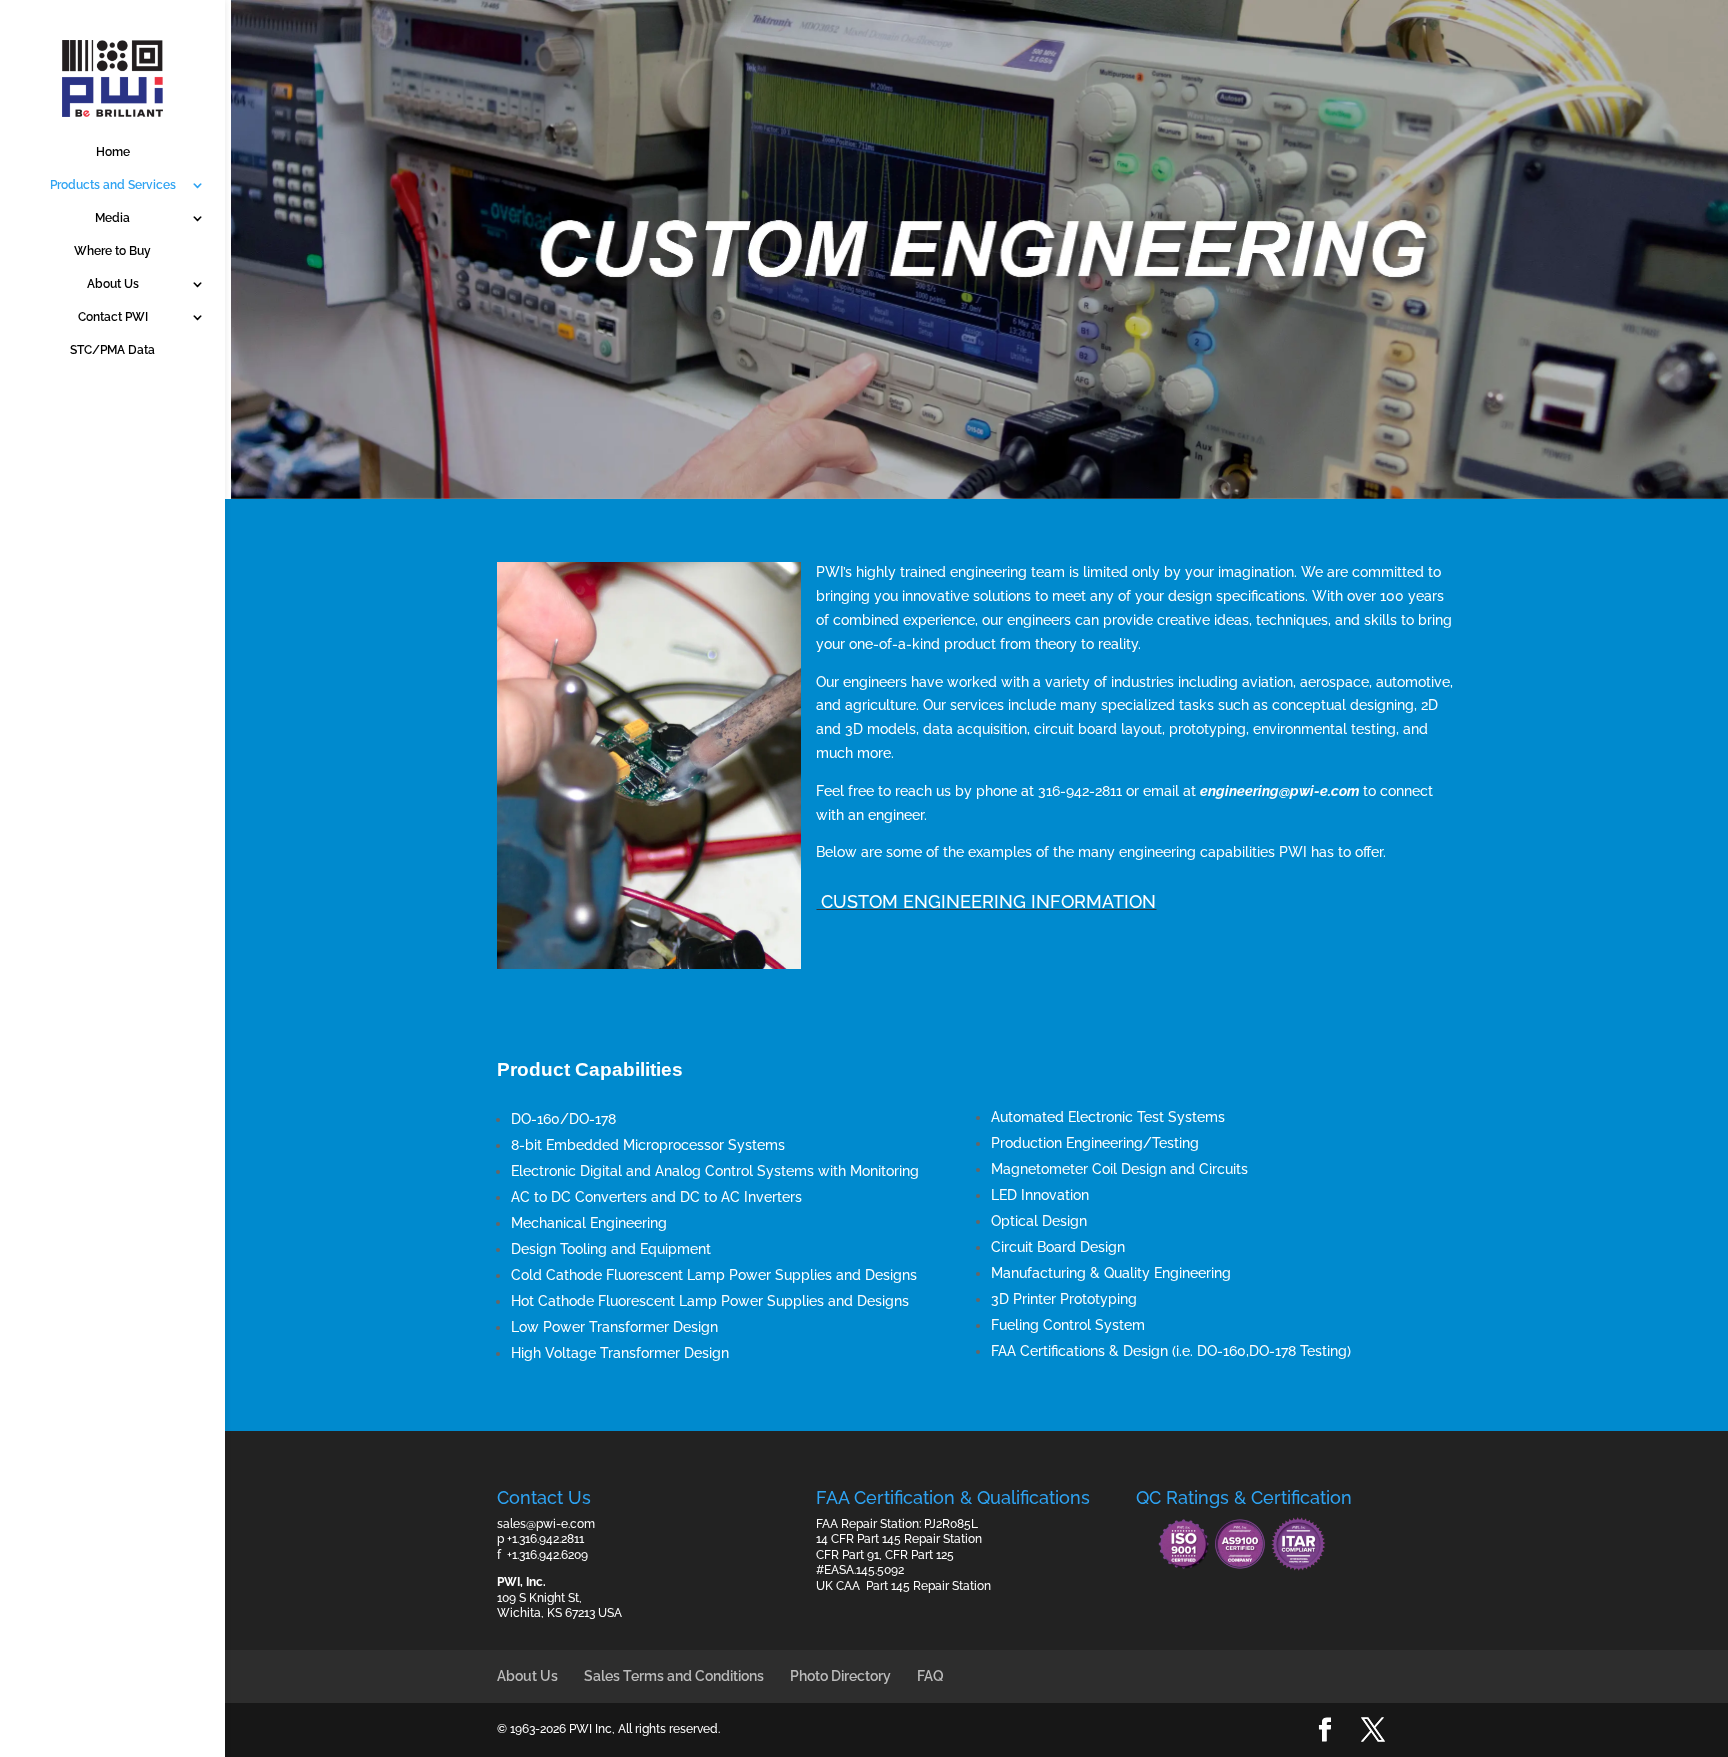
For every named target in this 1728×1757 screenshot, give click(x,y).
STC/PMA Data (112, 350)
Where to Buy (112, 251)
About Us (113, 284)
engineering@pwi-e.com (1279, 791)
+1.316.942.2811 (545, 1539)
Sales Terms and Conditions (674, 1676)
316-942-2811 (1080, 791)
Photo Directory (840, 1676)
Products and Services (113, 185)
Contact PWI (113, 317)
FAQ (930, 1676)
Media (112, 218)
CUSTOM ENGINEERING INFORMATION (986, 901)
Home (113, 152)
